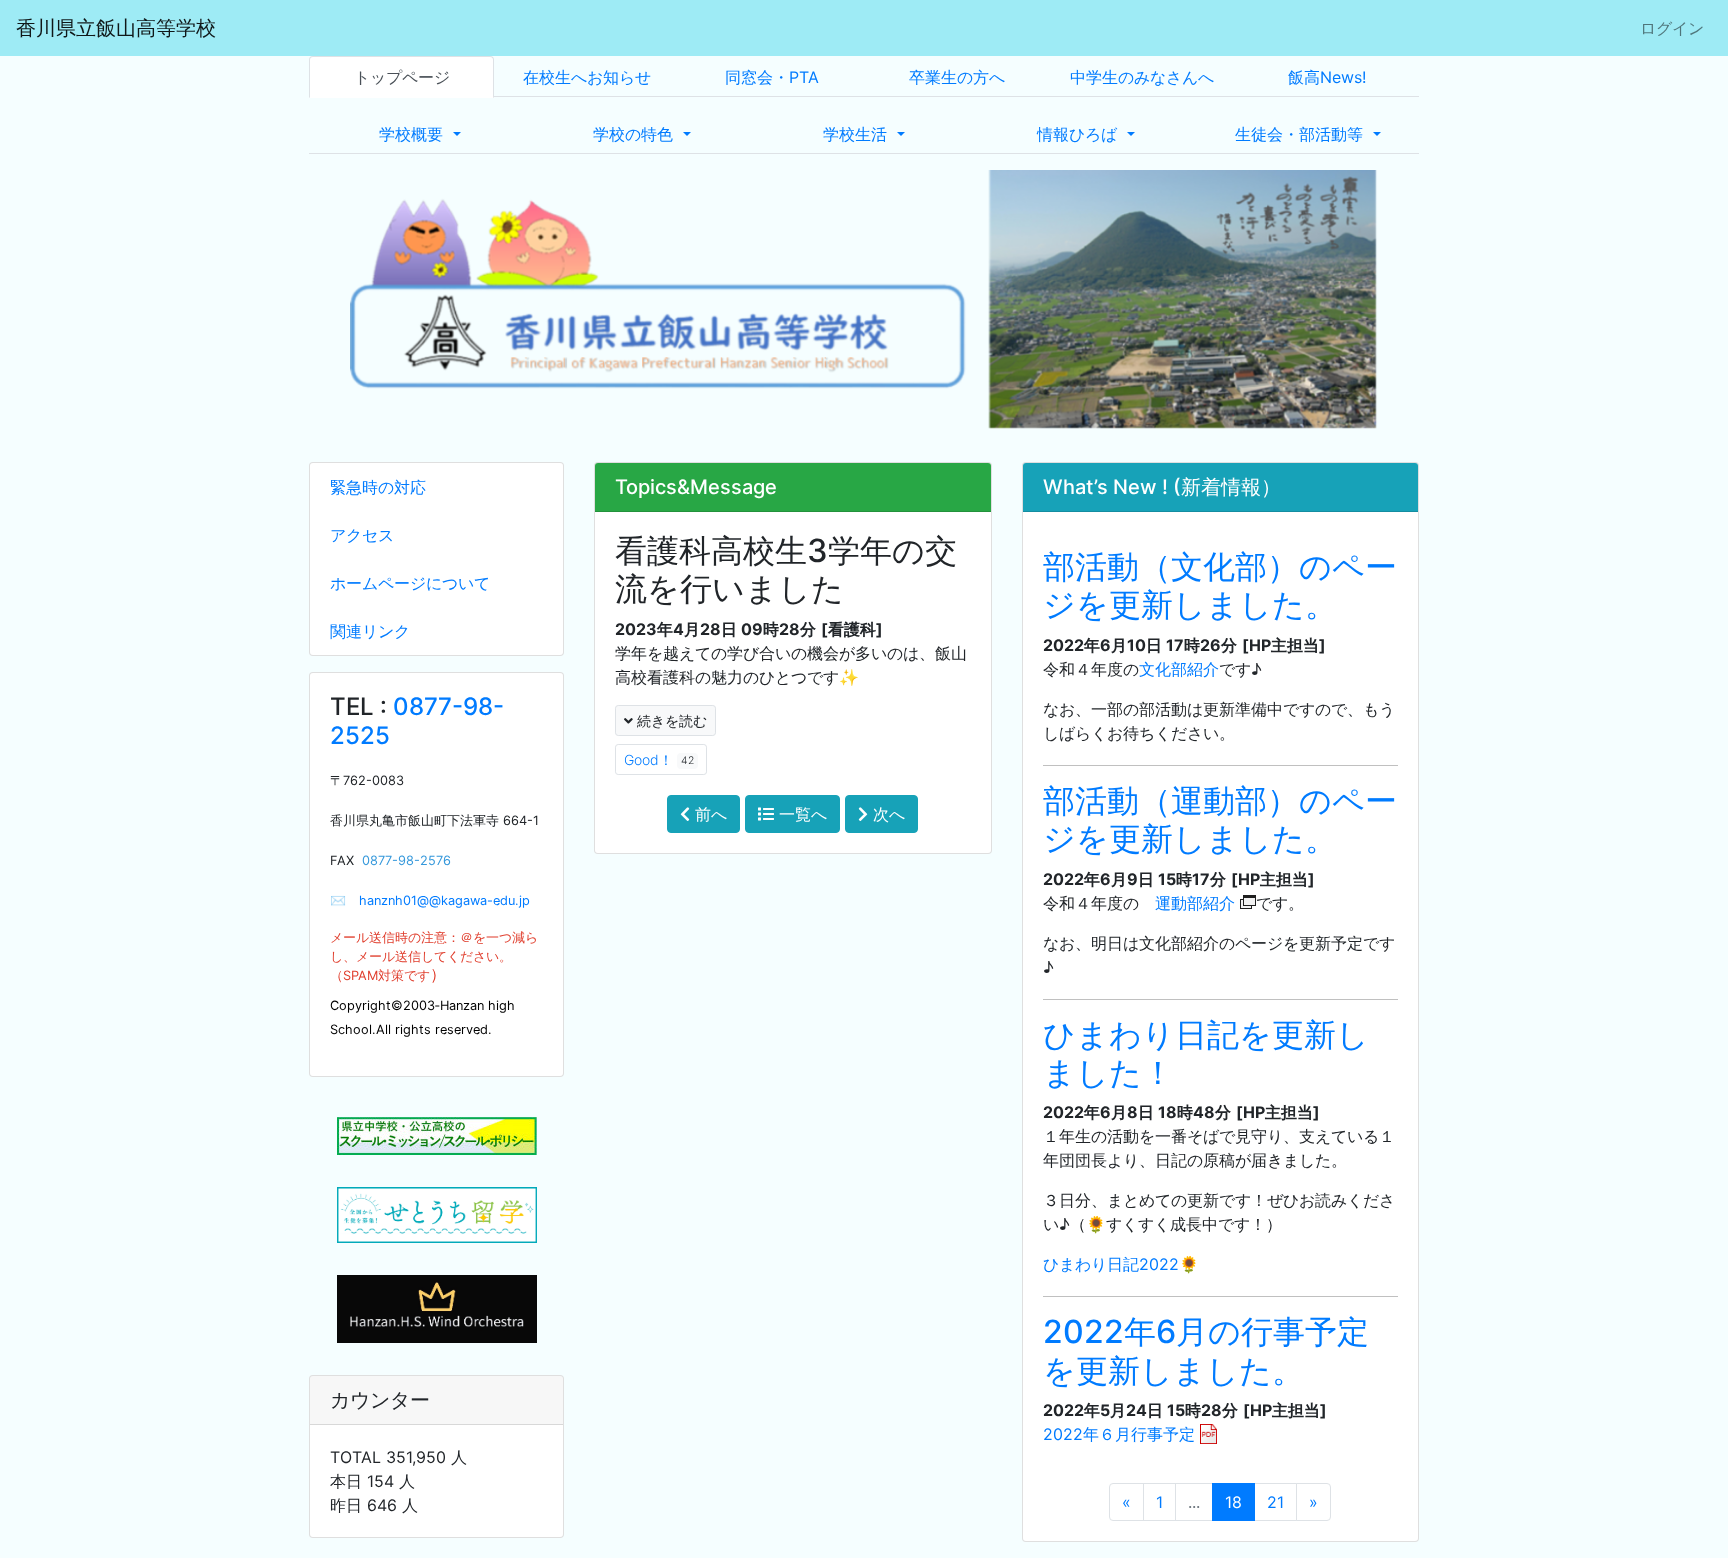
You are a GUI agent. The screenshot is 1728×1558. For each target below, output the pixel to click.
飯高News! (1327, 77)
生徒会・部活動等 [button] (1301, 134)
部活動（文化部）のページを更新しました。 (1220, 585)
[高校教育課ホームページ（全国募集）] (436, 1215)
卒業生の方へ (957, 77)
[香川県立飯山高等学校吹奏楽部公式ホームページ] (437, 1307)
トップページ (402, 77)
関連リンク (370, 631)
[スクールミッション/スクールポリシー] (436, 1136)
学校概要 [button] (413, 134)
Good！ (659, 759)
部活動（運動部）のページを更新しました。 (1220, 819)
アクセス (362, 535)
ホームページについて (410, 583)
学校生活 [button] (857, 134)
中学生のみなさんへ (1142, 77)
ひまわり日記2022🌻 (1121, 1264)
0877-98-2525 (417, 721)
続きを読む (670, 720)
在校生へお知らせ (587, 77)
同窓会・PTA (772, 77)
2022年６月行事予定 (1119, 1434)
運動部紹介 (1195, 903)
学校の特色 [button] (635, 134)
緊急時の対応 (378, 487)
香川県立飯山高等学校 (116, 28)
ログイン (1672, 28)
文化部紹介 (1179, 669)
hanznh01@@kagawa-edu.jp (438, 900)
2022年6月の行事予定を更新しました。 (1206, 1350)
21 (1275, 1502)
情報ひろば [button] (1079, 134)
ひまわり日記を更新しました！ (1206, 1053)
